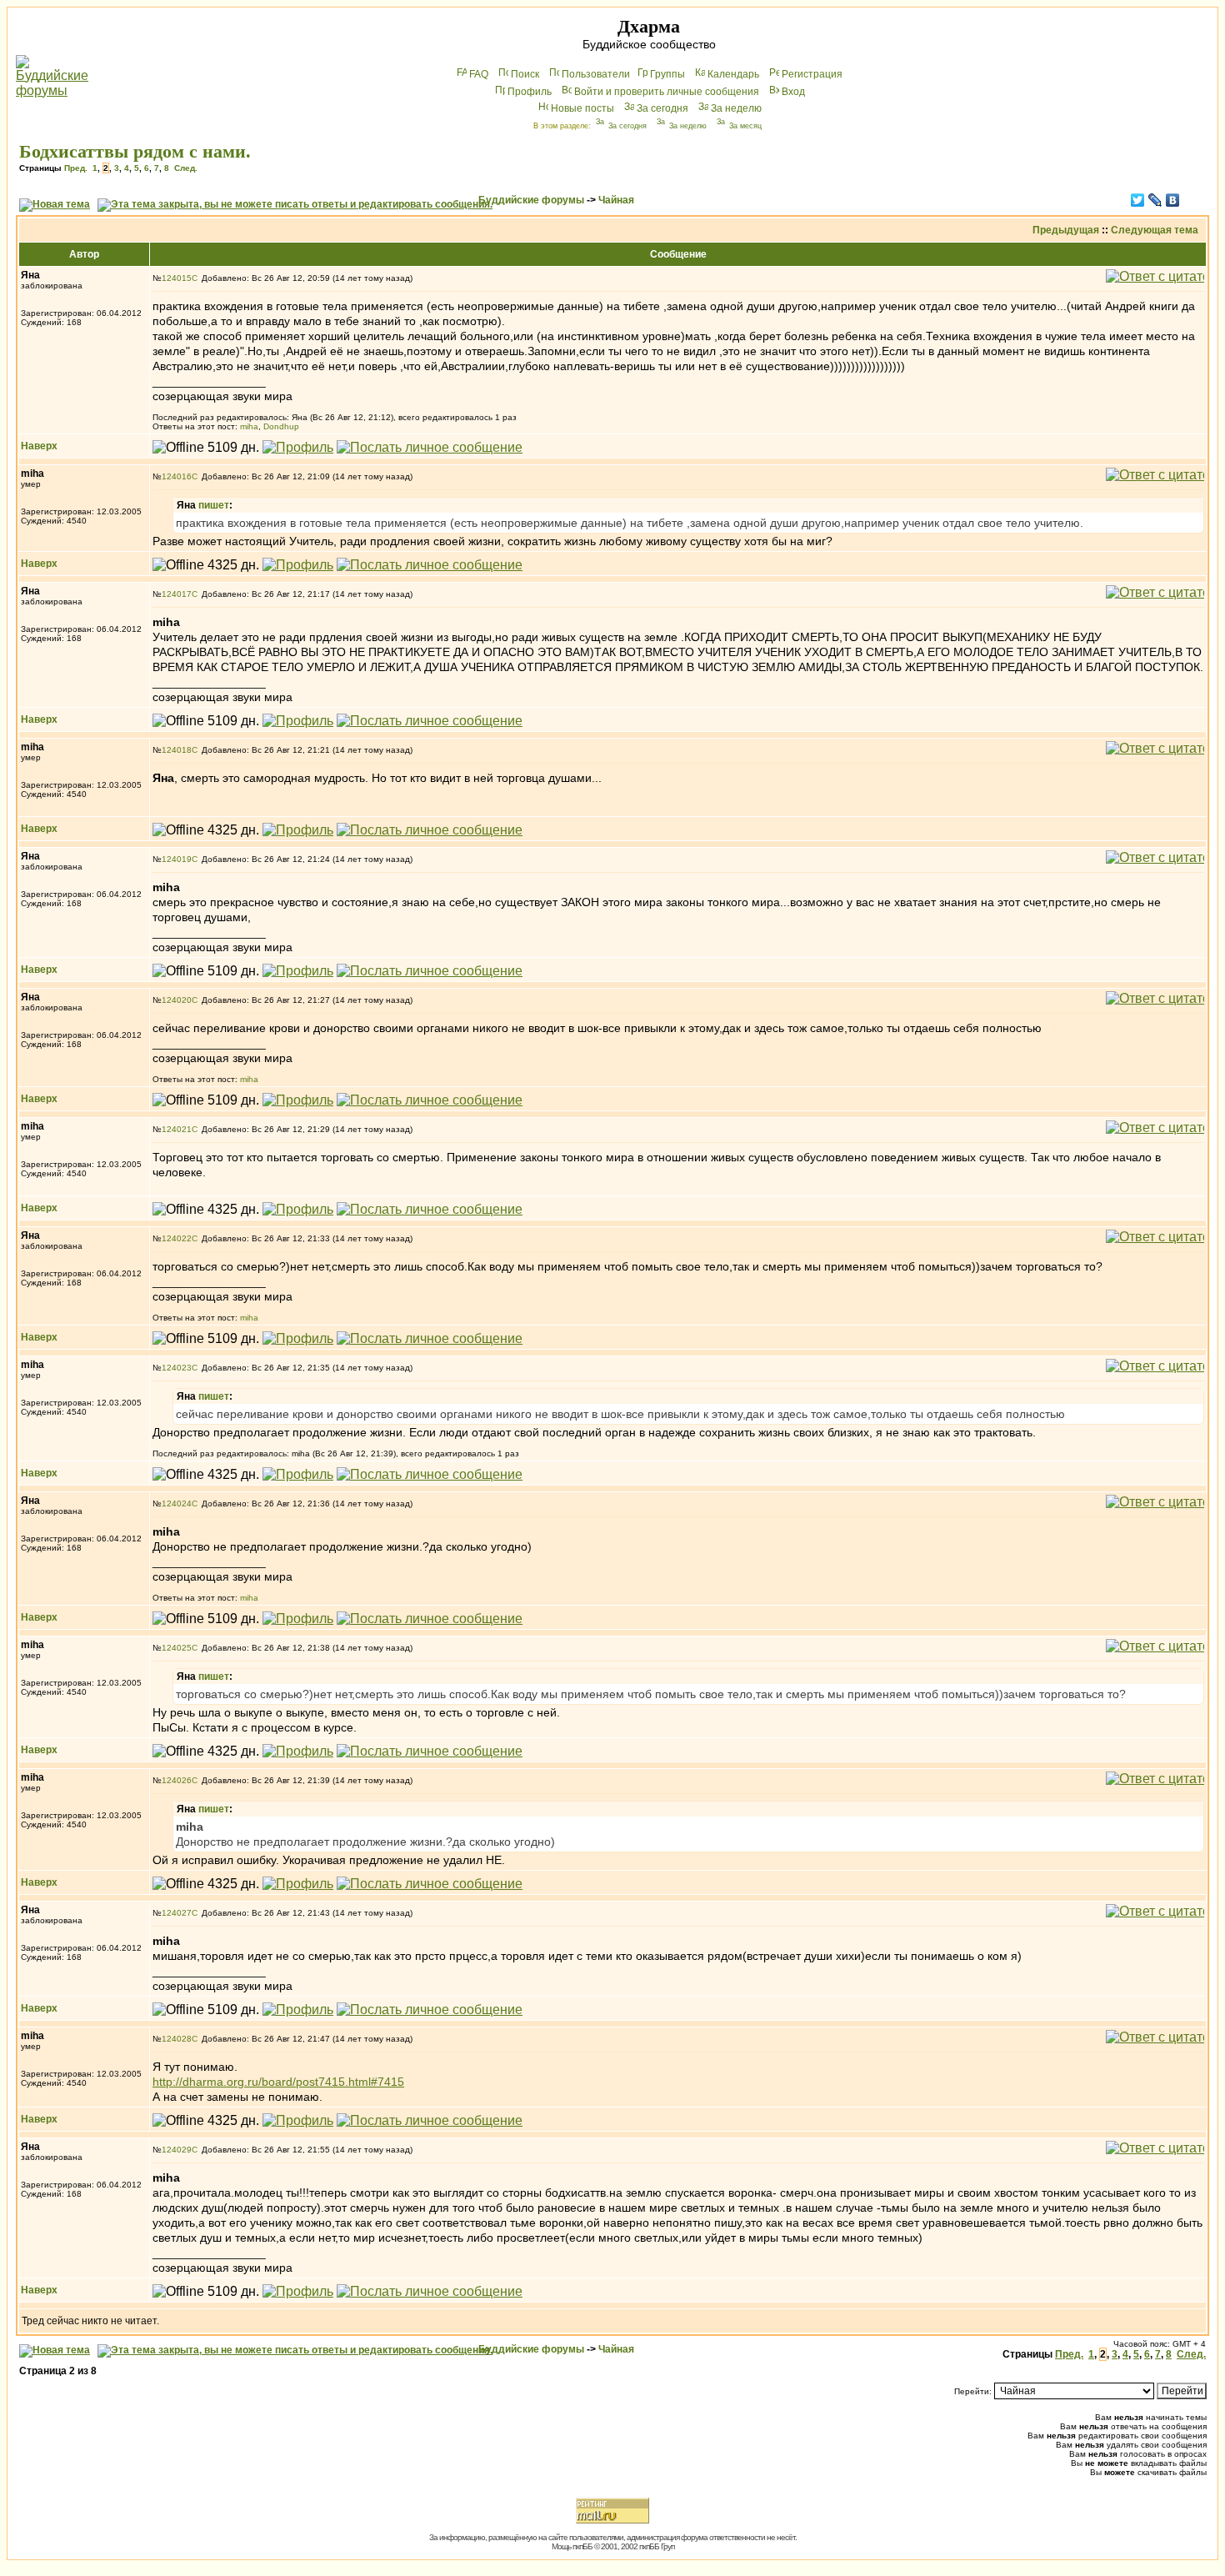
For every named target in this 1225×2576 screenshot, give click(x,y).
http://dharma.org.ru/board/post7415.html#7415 (278, 2082)
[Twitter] (1138, 200)
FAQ (479, 74)
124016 (177, 476)
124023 (177, 1368)
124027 (177, 1913)
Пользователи (596, 74)
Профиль (530, 92)
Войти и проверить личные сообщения (667, 92)
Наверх (39, 446)
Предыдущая (1066, 230)
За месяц (745, 126)
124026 (177, 1780)
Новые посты (582, 108)
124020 (177, 1000)
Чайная (616, 200)
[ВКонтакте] (1173, 200)
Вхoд (793, 92)
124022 (177, 1238)
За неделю (736, 108)
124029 (177, 2150)
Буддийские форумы (531, 200)
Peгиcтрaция (812, 74)
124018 (177, 750)
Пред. (76, 168)
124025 (177, 1648)
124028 (177, 2039)
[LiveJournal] (1155, 200)
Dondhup (281, 426)
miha (249, 426)
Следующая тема (1155, 230)
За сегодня (662, 108)
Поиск (525, 74)
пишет (214, 505)
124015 (177, 278)
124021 (177, 1129)
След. (186, 168)
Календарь (733, 74)
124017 (177, 594)
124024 (177, 1504)
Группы (667, 74)
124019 (177, 859)
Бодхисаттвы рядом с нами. (135, 151)
